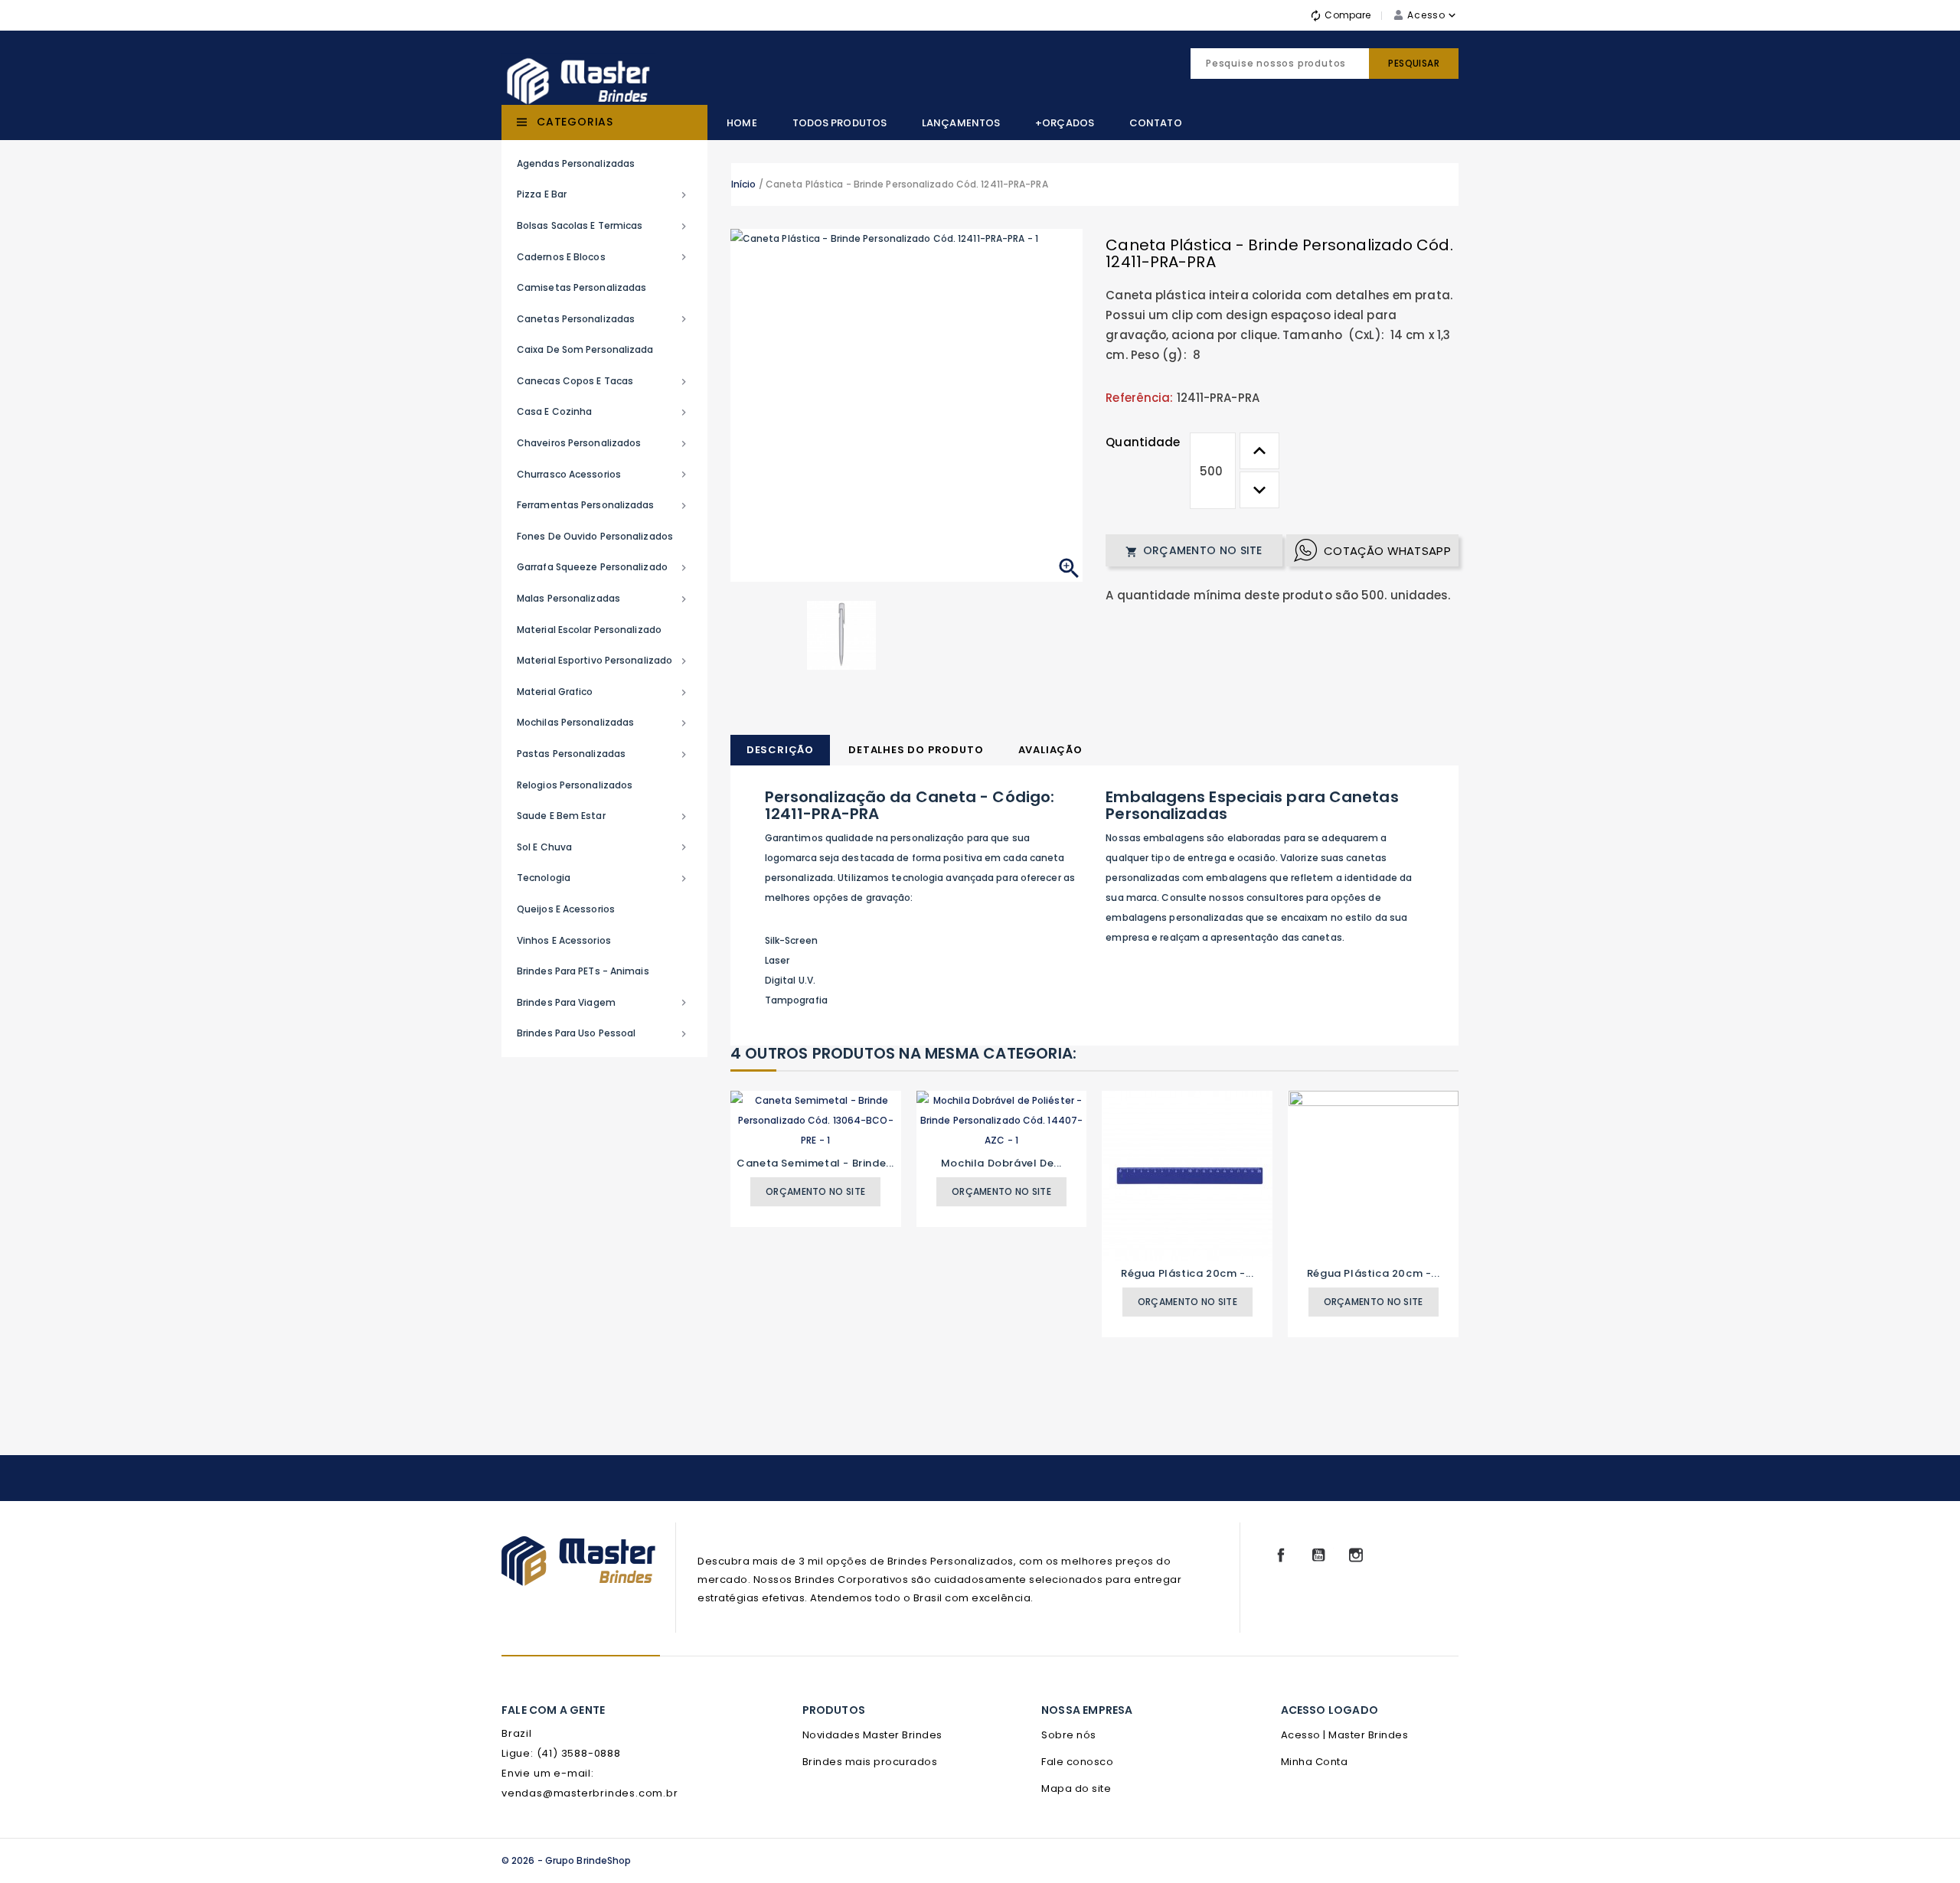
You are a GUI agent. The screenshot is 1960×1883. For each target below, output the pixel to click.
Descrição (780, 750)
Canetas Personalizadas (603, 319)
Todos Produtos (840, 123)
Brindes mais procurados (870, 1762)
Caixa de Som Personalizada (585, 349)
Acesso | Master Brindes (1345, 1735)
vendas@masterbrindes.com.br (590, 1793)
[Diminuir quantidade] (1259, 490)
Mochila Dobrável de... (1001, 1163)
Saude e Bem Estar (603, 816)
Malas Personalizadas (603, 599)
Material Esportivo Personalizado (603, 661)
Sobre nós (1069, 1735)
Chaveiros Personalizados (603, 443)
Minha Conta (1315, 1762)
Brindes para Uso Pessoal (603, 1033)
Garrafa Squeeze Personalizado (603, 567)
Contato (1156, 123)
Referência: (1139, 398)
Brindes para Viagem (603, 1003)
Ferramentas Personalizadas (603, 505)
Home (742, 123)
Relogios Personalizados (575, 785)
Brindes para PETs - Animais (583, 971)
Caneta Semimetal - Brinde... (815, 1163)
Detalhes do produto (916, 750)
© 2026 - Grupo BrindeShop (567, 1860)
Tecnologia (603, 878)
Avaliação (1050, 750)
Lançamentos (961, 123)
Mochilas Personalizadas (603, 723)
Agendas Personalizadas (576, 163)
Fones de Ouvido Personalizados (595, 536)
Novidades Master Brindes (872, 1735)
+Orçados (1065, 123)
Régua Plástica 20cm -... (1187, 1273)
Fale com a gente (553, 1710)
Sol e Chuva (603, 847)
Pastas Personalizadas (603, 754)
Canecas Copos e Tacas (603, 381)
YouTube (1318, 1555)
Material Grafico (603, 692)
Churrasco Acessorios (603, 475)
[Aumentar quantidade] (1259, 451)
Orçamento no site (1194, 550)
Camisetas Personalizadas (581, 287)
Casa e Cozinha (603, 412)
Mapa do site (1076, 1788)
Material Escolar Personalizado (589, 630)
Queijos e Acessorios (566, 909)
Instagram (1356, 1555)
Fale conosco (1077, 1762)
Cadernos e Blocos (603, 257)
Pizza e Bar (603, 194)
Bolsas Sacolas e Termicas (603, 226)
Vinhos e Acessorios (564, 940)
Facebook (1281, 1555)
